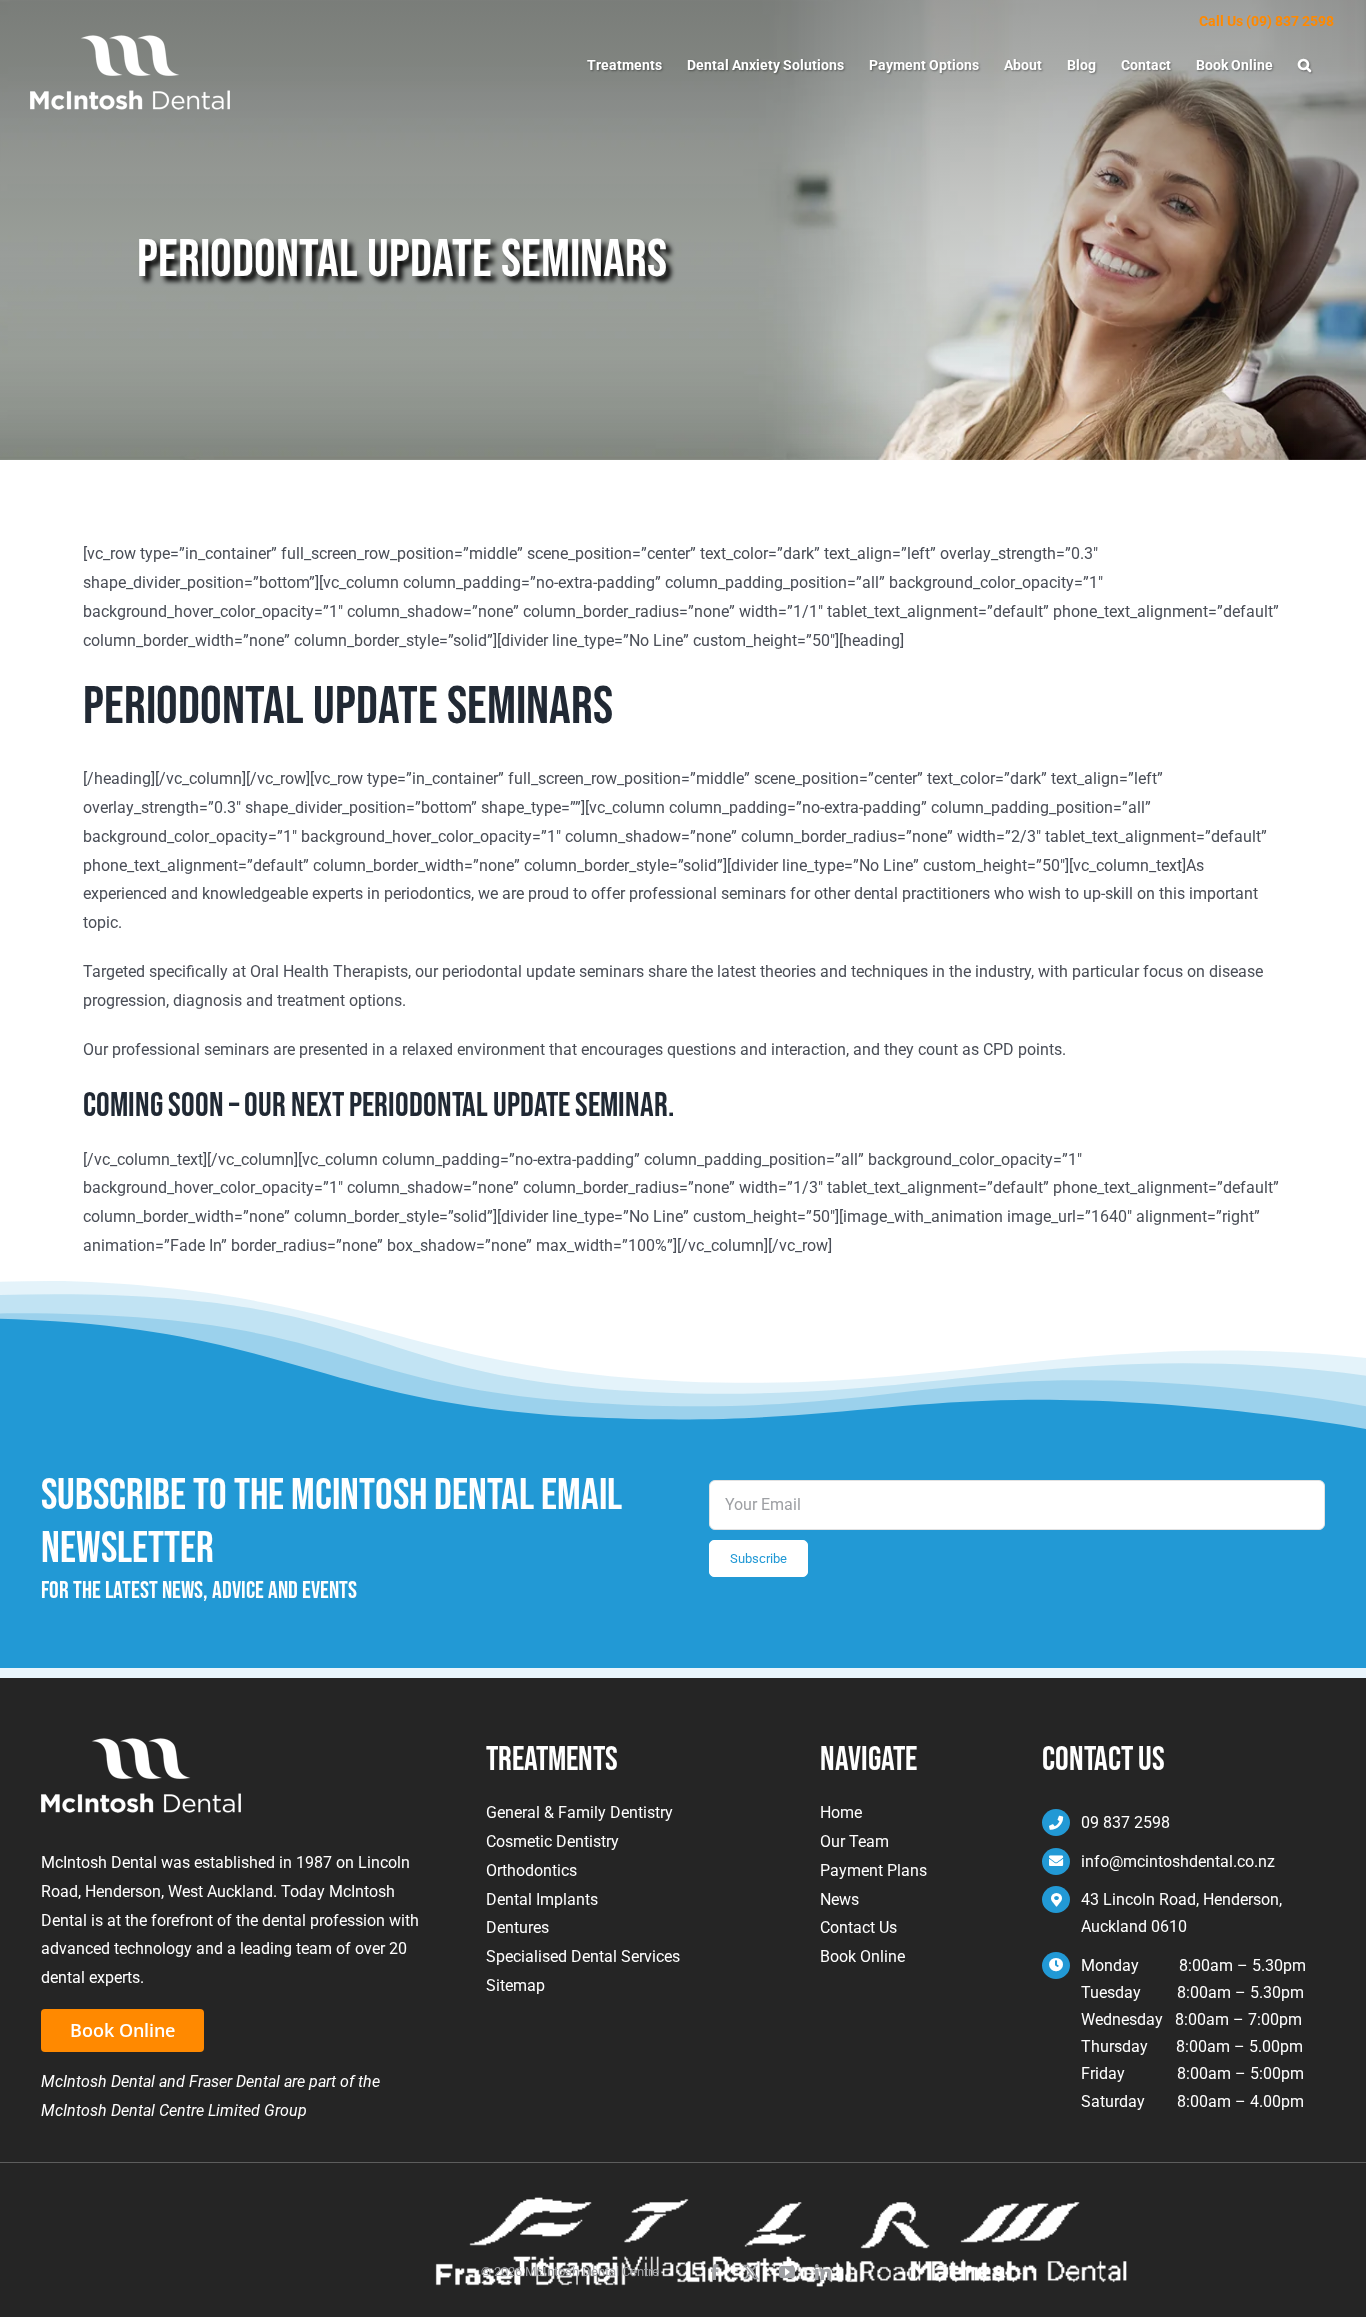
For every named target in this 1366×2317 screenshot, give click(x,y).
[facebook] (715, 2272)
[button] (1304, 65)
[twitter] (751, 2272)
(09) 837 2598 (1290, 21)
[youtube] (787, 2272)
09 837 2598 (1125, 1822)
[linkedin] (823, 2272)
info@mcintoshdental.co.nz (1178, 1861)
